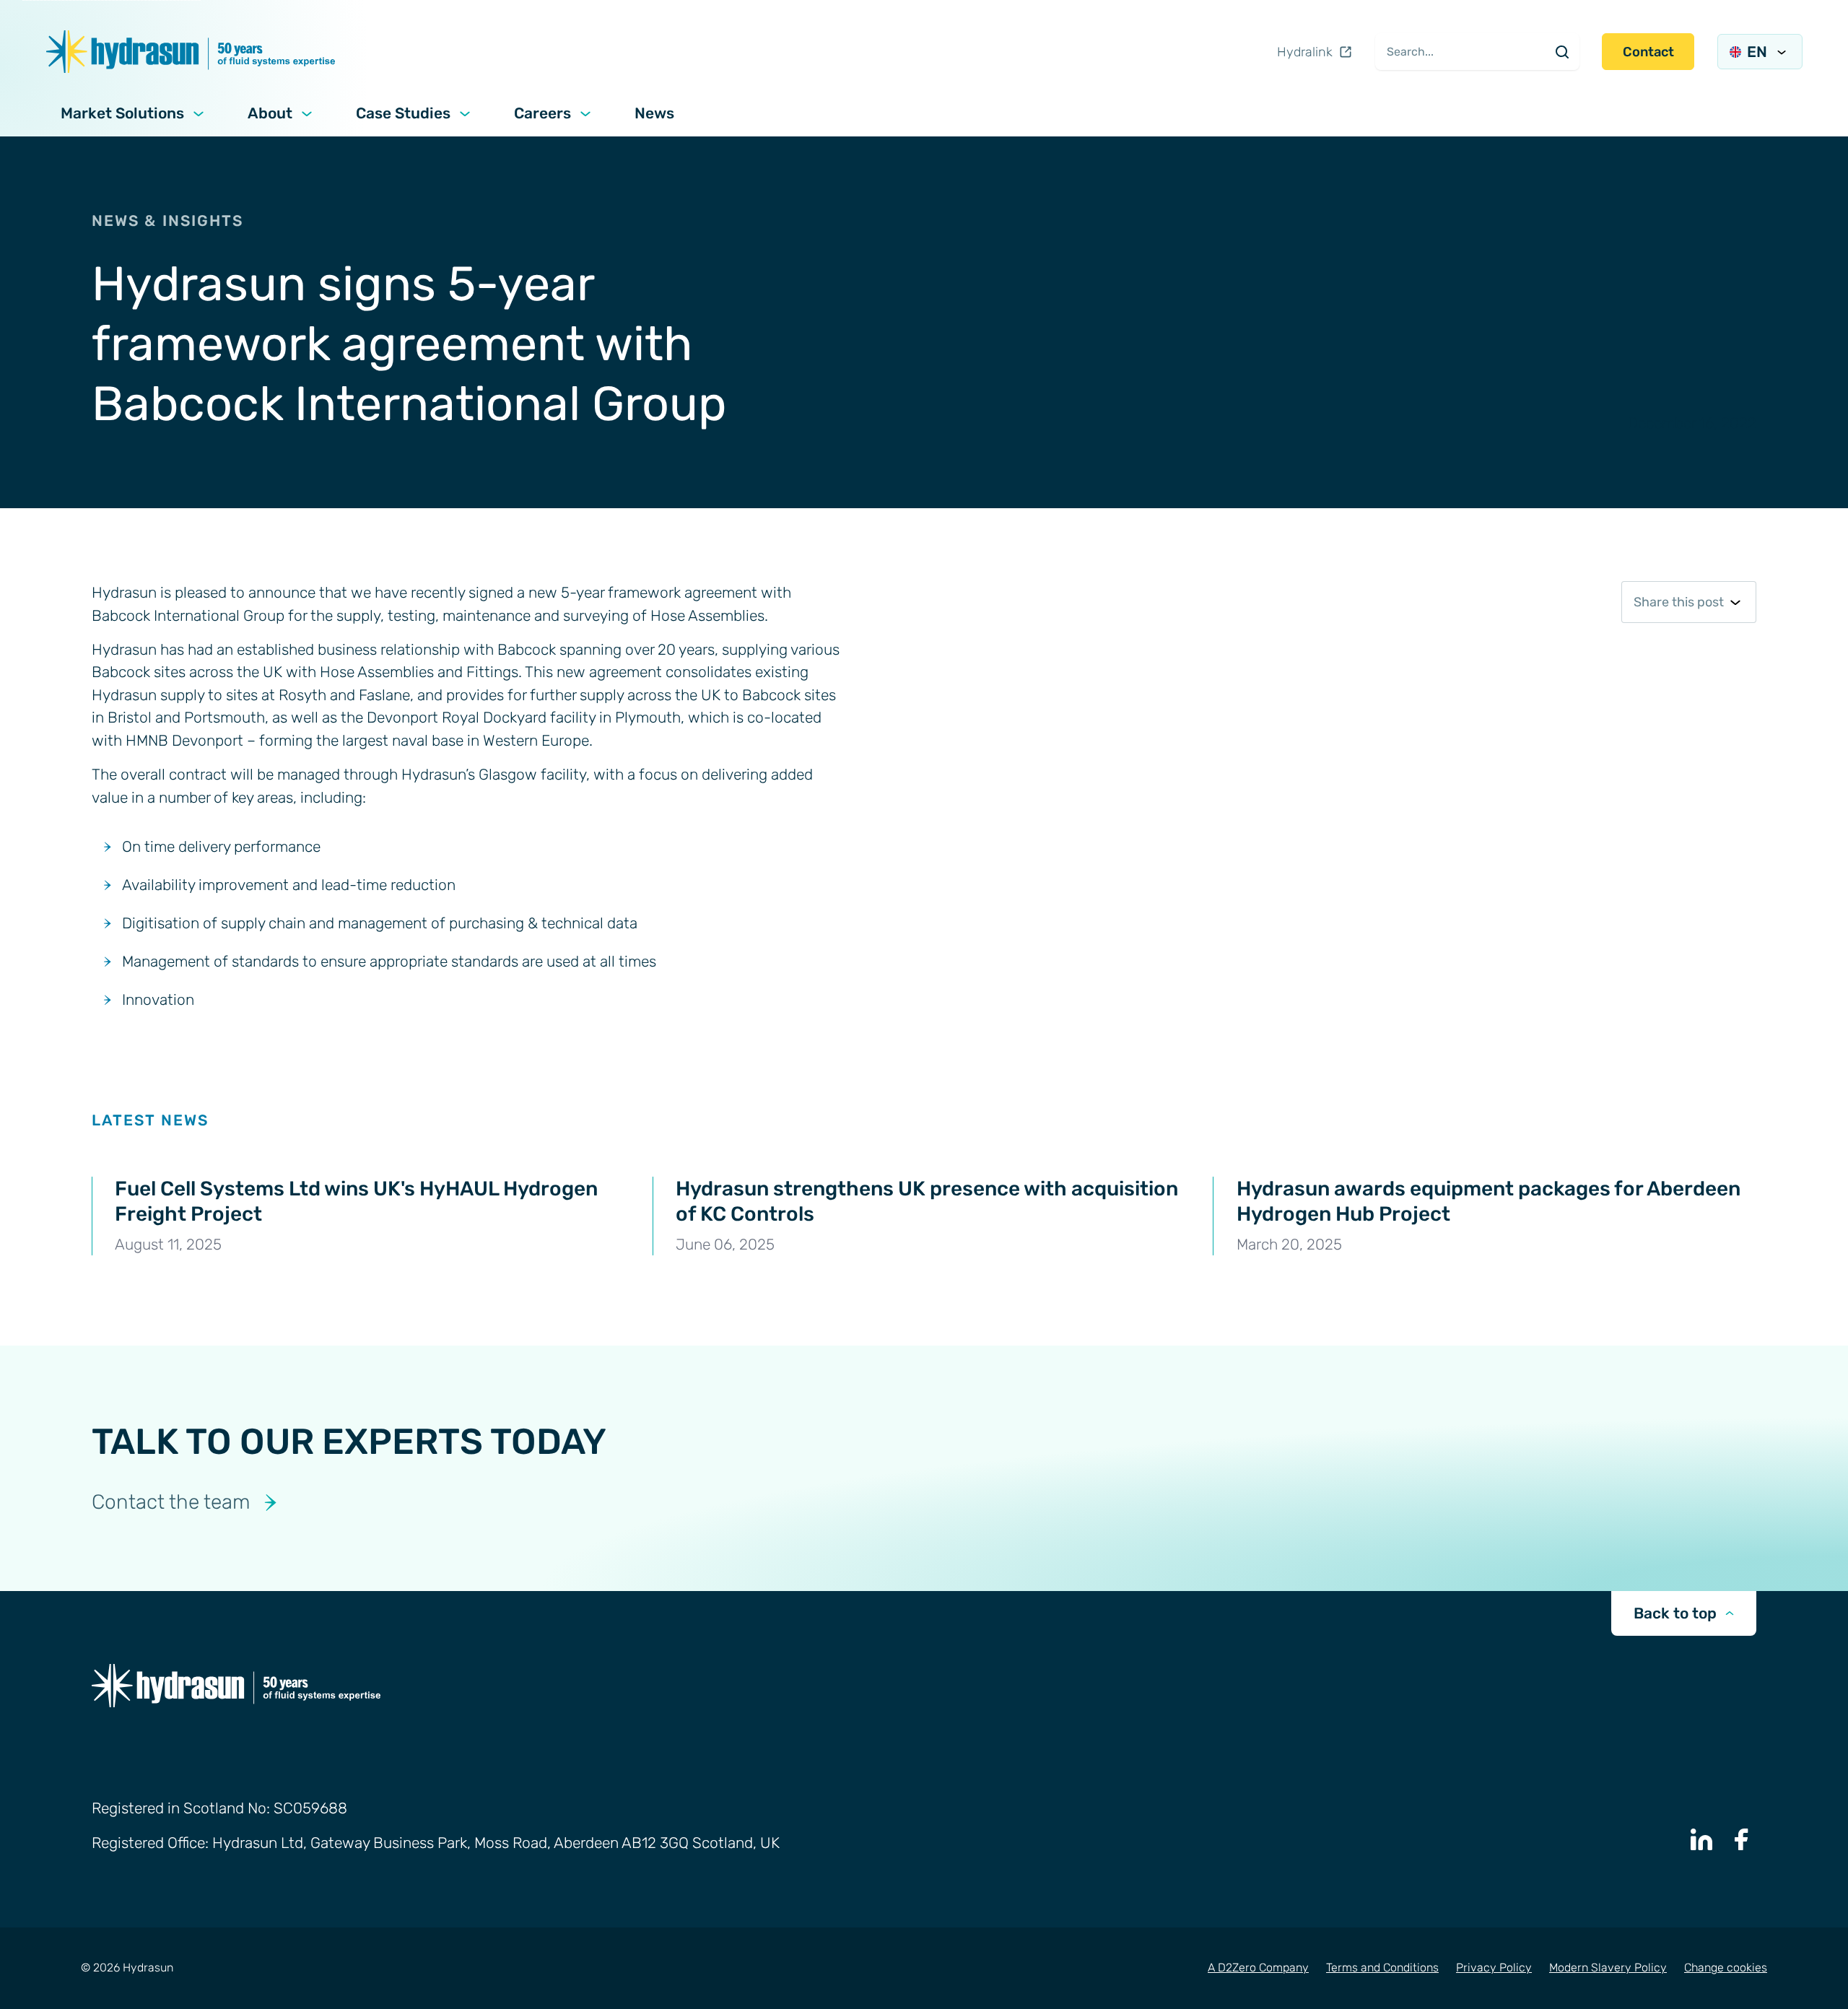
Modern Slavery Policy (1608, 1967)
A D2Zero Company (1258, 1967)
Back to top (1675, 1613)
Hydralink (1305, 52)
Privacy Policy (1494, 1967)
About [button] (270, 113)
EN (1757, 52)
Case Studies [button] (403, 113)
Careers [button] (542, 113)
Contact (1648, 52)
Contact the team (171, 1502)
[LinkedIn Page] (1701, 1839)
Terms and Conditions (1382, 1967)
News (654, 113)
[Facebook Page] (1742, 1839)
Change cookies (1726, 1967)
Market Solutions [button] (122, 113)
